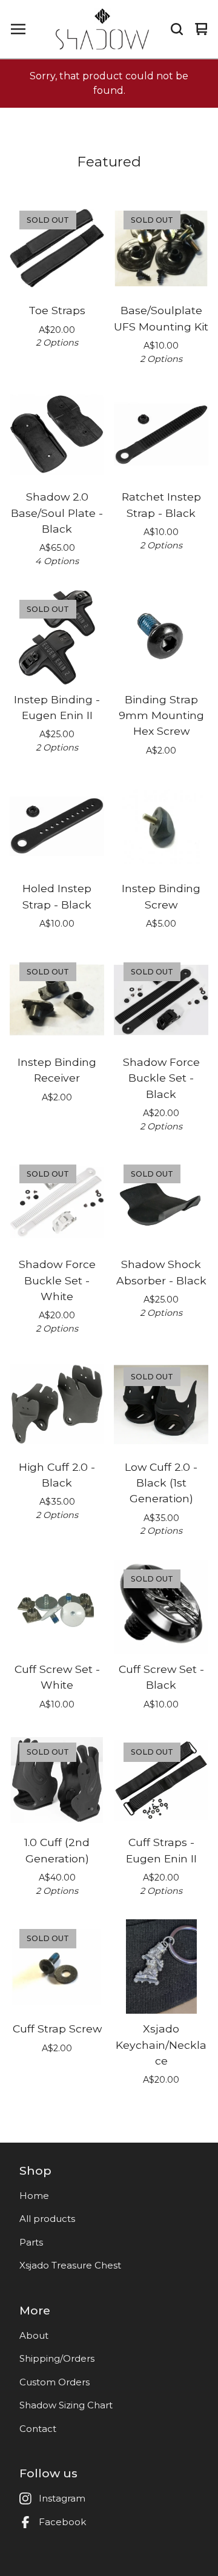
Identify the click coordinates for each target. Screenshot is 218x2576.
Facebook (62, 2522)
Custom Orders (54, 2382)
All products (47, 2219)
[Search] (177, 29)
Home (34, 2196)
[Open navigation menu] (18, 29)
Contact (38, 2429)
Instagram (62, 2498)
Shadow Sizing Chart (66, 2405)
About (34, 2335)
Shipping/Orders (57, 2358)
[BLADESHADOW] (102, 29)
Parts (31, 2242)
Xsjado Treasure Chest (70, 2265)
